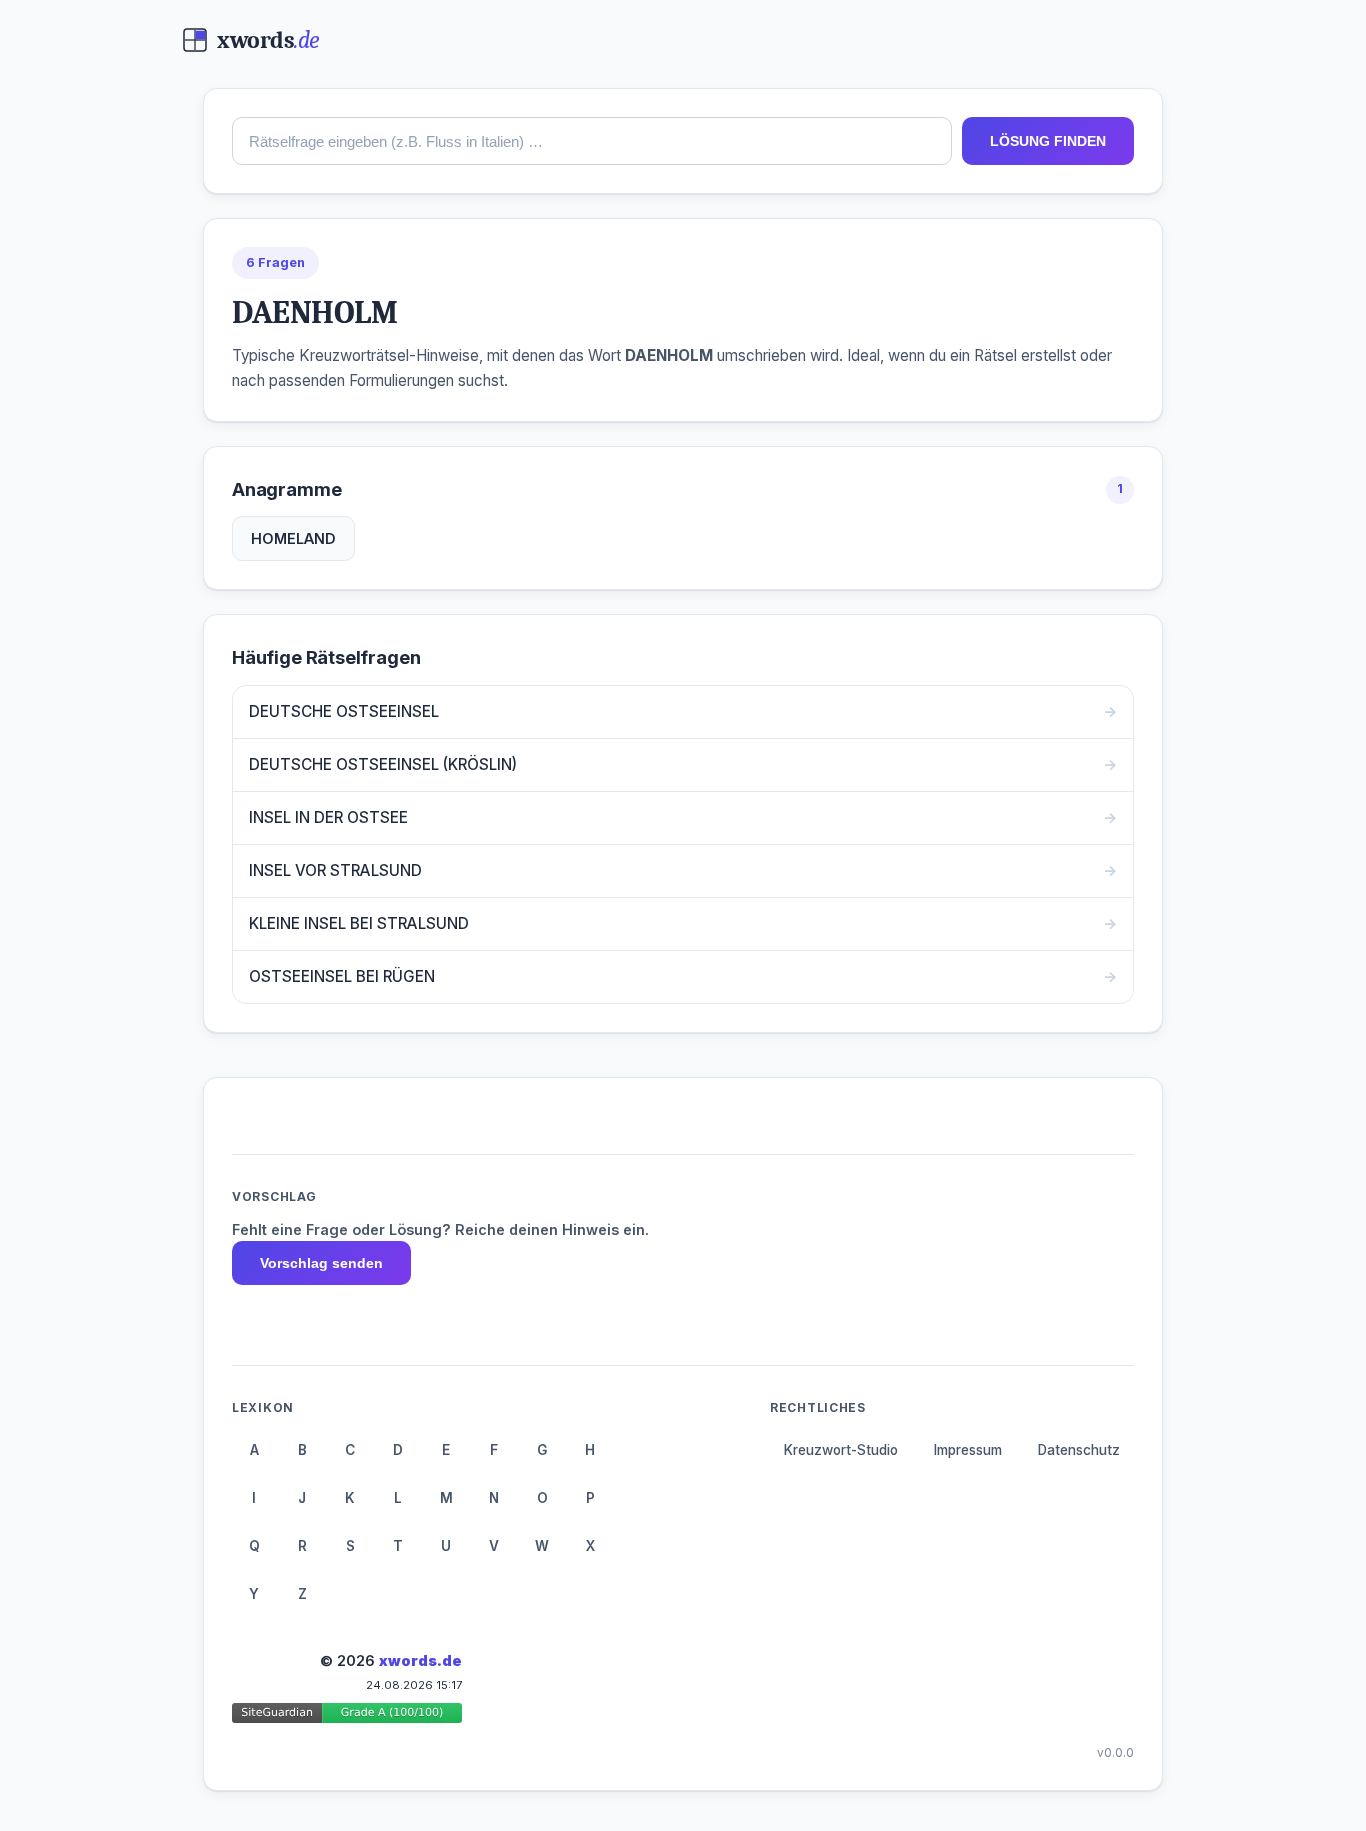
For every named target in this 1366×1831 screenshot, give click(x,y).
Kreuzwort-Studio (841, 1450)
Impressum (968, 1450)
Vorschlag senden (321, 1263)
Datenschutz (1079, 1450)
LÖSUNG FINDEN (1048, 141)
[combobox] (592, 141)
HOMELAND (293, 538)
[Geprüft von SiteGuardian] (347, 1716)
